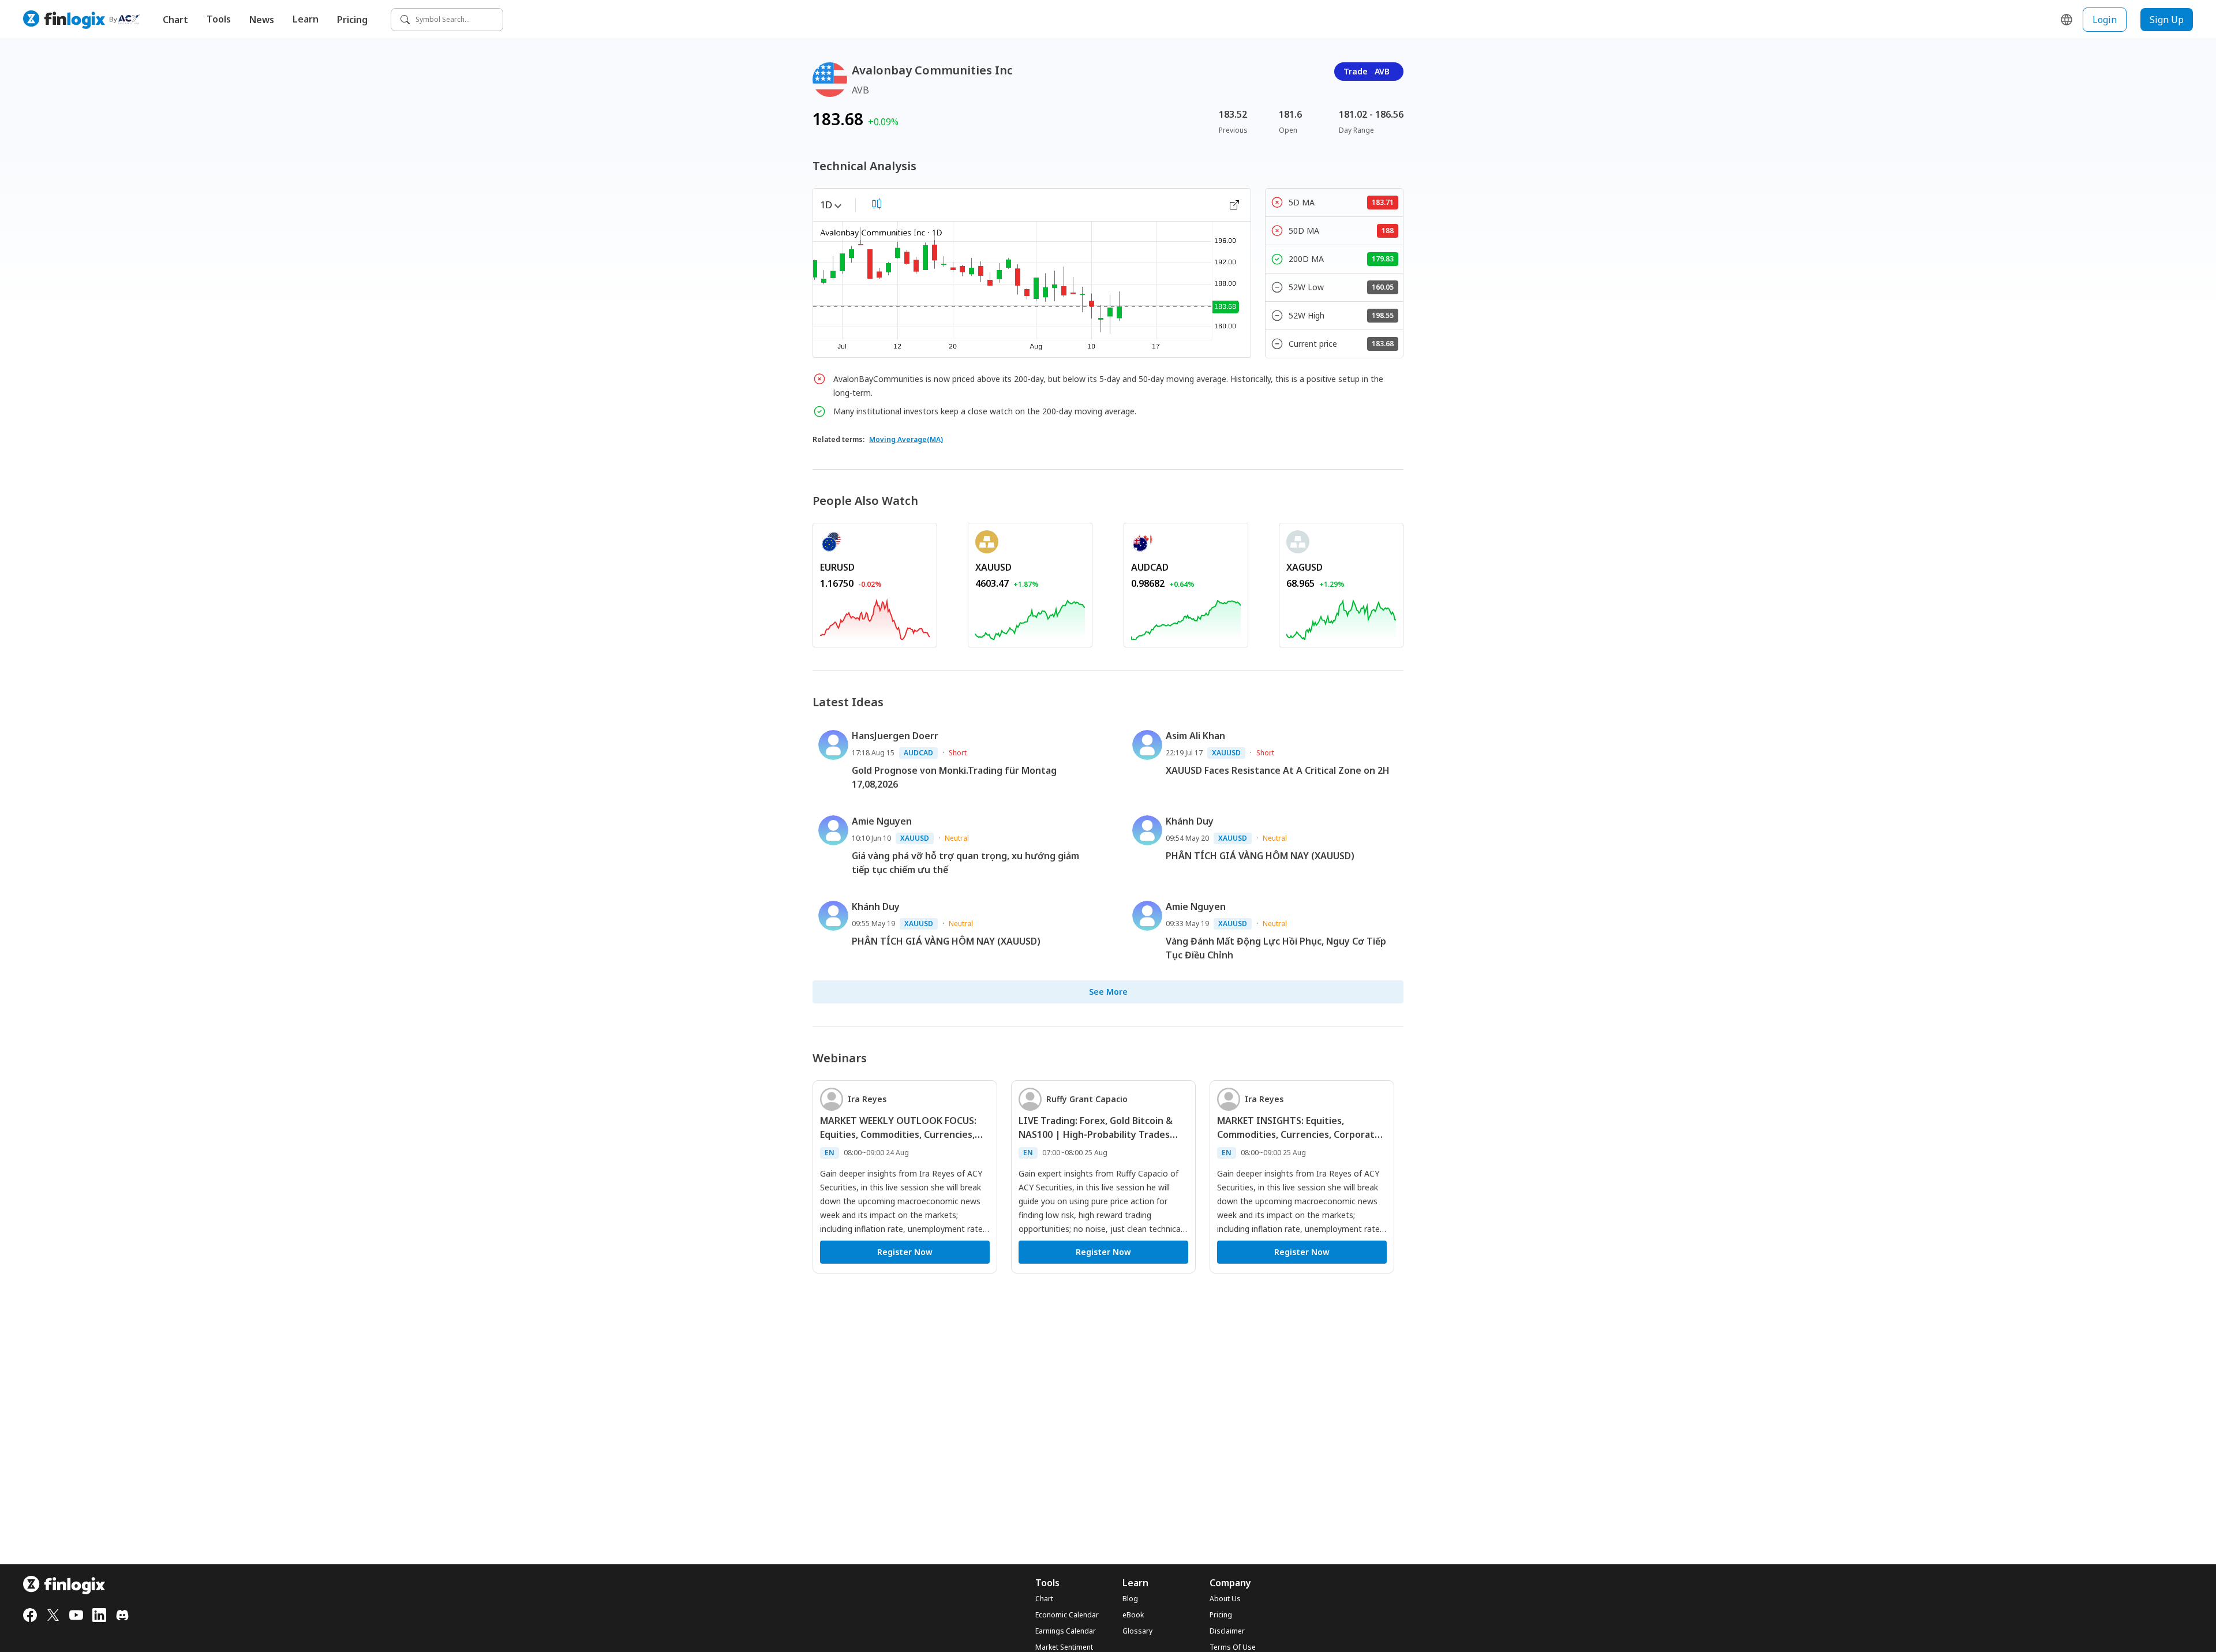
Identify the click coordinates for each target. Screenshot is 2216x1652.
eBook (1133, 1615)
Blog (1130, 1599)
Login (2105, 20)
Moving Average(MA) (906, 439)
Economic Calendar (1067, 1615)
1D (826, 205)
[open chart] (1234, 205)
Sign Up (2167, 20)
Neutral (957, 838)
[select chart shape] (877, 204)
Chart (175, 20)
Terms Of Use (1233, 1647)
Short (958, 753)
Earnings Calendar (1066, 1631)
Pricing (352, 20)
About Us (1225, 1599)
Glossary (1137, 1631)
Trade (1367, 71)
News (262, 20)
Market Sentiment (1064, 1647)
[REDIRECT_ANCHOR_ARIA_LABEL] (875, 617)
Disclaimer (1227, 1631)
